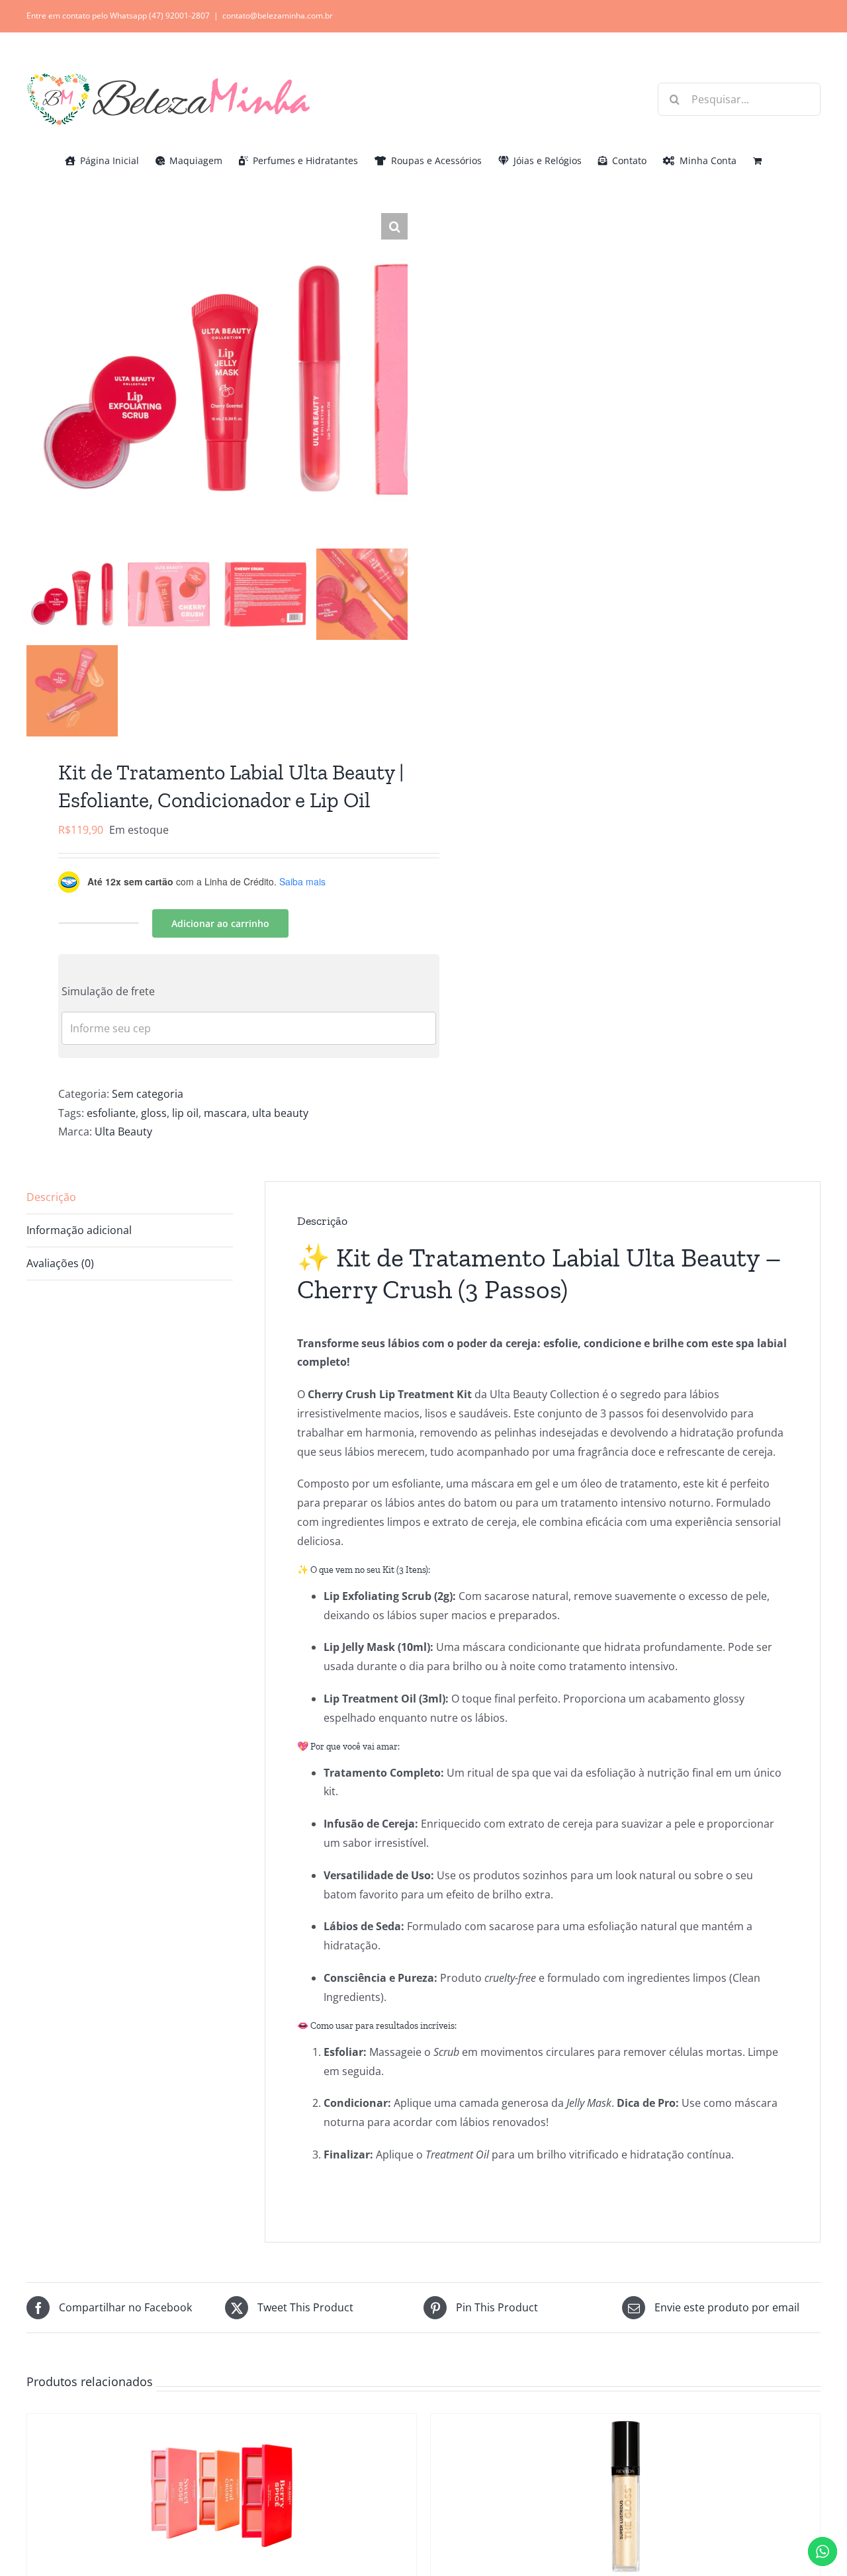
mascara (225, 1113)
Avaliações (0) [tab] (60, 1263)
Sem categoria (148, 1094)
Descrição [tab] (51, 1197)
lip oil (185, 1113)
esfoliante (111, 1113)
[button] (394, 226)
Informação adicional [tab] (79, 1230)
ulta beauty (280, 1113)
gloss (154, 1113)
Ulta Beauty (123, 1132)
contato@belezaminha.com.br (278, 16)
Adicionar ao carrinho (220, 923)
